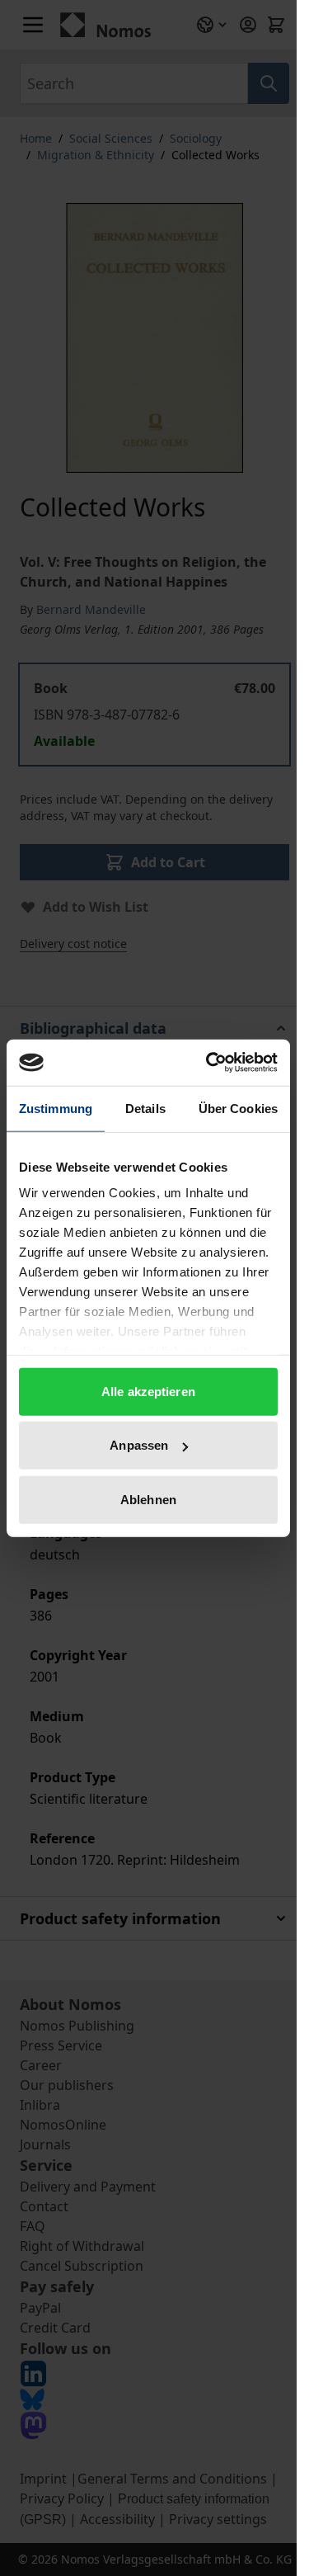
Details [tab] (145, 1108)
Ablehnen (148, 1499)
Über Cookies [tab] (238, 1108)
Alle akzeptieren (148, 1391)
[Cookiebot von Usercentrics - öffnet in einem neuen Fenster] (209, 1063)
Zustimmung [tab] (56, 1108)
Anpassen (139, 1445)
